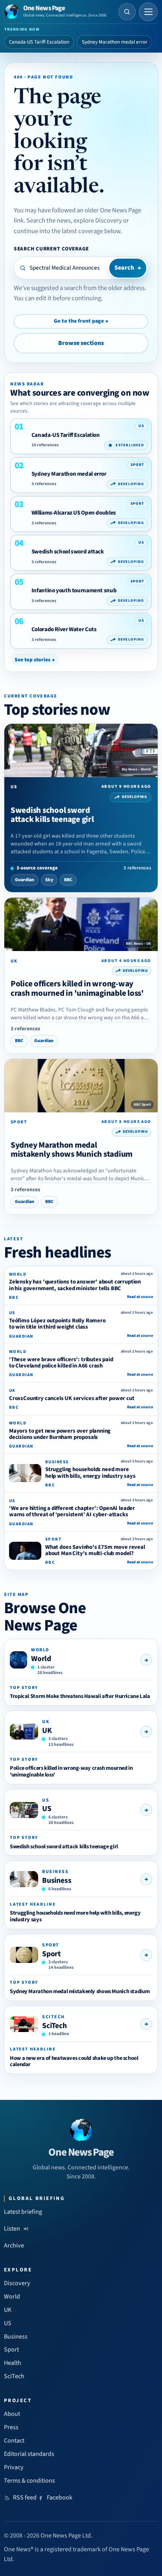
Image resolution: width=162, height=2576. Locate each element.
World (41, 1659)
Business (57, 1880)
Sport (52, 1954)
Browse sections (81, 343)
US (47, 1809)
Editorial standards (29, 2454)
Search (128, 268)
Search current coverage (51, 249)
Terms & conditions (29, 2481)
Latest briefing (23, 2212)
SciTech (54, 2026)
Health (13, 2363)
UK (47, 1731)
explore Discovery (98, 221)
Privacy (14, 2467)
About (12, 2414)
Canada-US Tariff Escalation (39, 42)
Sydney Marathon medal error (115, 42)
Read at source (140, 1297)
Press (11, 2427)
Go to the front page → (81, 321)
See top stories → (35, 660)
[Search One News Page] (127, 12)
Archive (14, 2246)
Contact (14, 2441)
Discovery (17, 2283)
